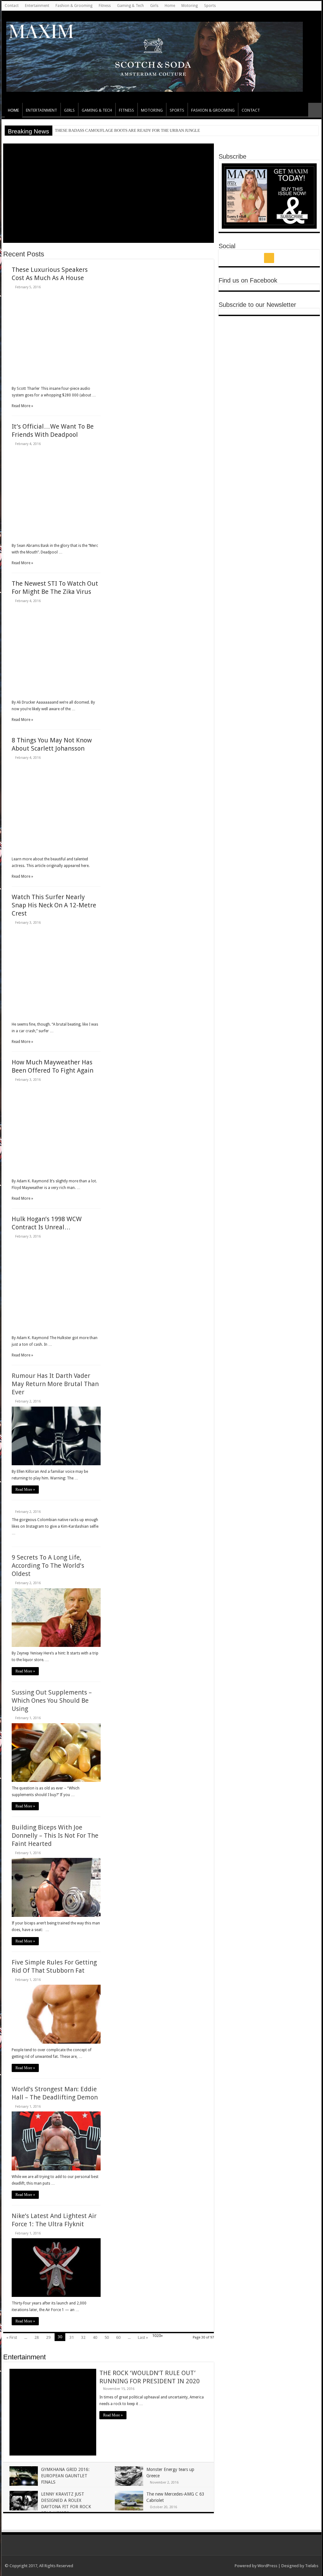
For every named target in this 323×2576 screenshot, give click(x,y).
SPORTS (177, 110)
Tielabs (312, 2566)
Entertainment (37, 6)
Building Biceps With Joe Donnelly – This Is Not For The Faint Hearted (55, 1835)
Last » (143, 2337)
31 (72, 2337)
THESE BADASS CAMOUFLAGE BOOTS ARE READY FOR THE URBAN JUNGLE (127, 130)
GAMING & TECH (97, 110)
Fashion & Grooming (74, 6)
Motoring (190, 6)
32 (83, 2337)
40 (95, 2337)
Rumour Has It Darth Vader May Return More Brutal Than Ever (55, 1384)
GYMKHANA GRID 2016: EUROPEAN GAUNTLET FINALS (65, 2476)
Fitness (105, 6)
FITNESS (126, 110)
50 (107, 2337)
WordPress (267, 2566)
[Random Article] (315, 110)
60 (118, 2337)
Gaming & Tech (130, 6)
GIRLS (69, 110)
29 (48, 2337)
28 (37, 2337)
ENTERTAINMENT (41, 110)
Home (170, 6)
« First (12, 2337)
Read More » (25, 1490)
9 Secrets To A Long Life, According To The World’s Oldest (48, 1566)
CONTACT (251, 110)
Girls (154, 6)
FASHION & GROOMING (213, 110)
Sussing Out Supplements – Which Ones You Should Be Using (52, 1701)
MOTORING (152, 110)
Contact (12, 6)
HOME (13, 110)
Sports (210, 6)
